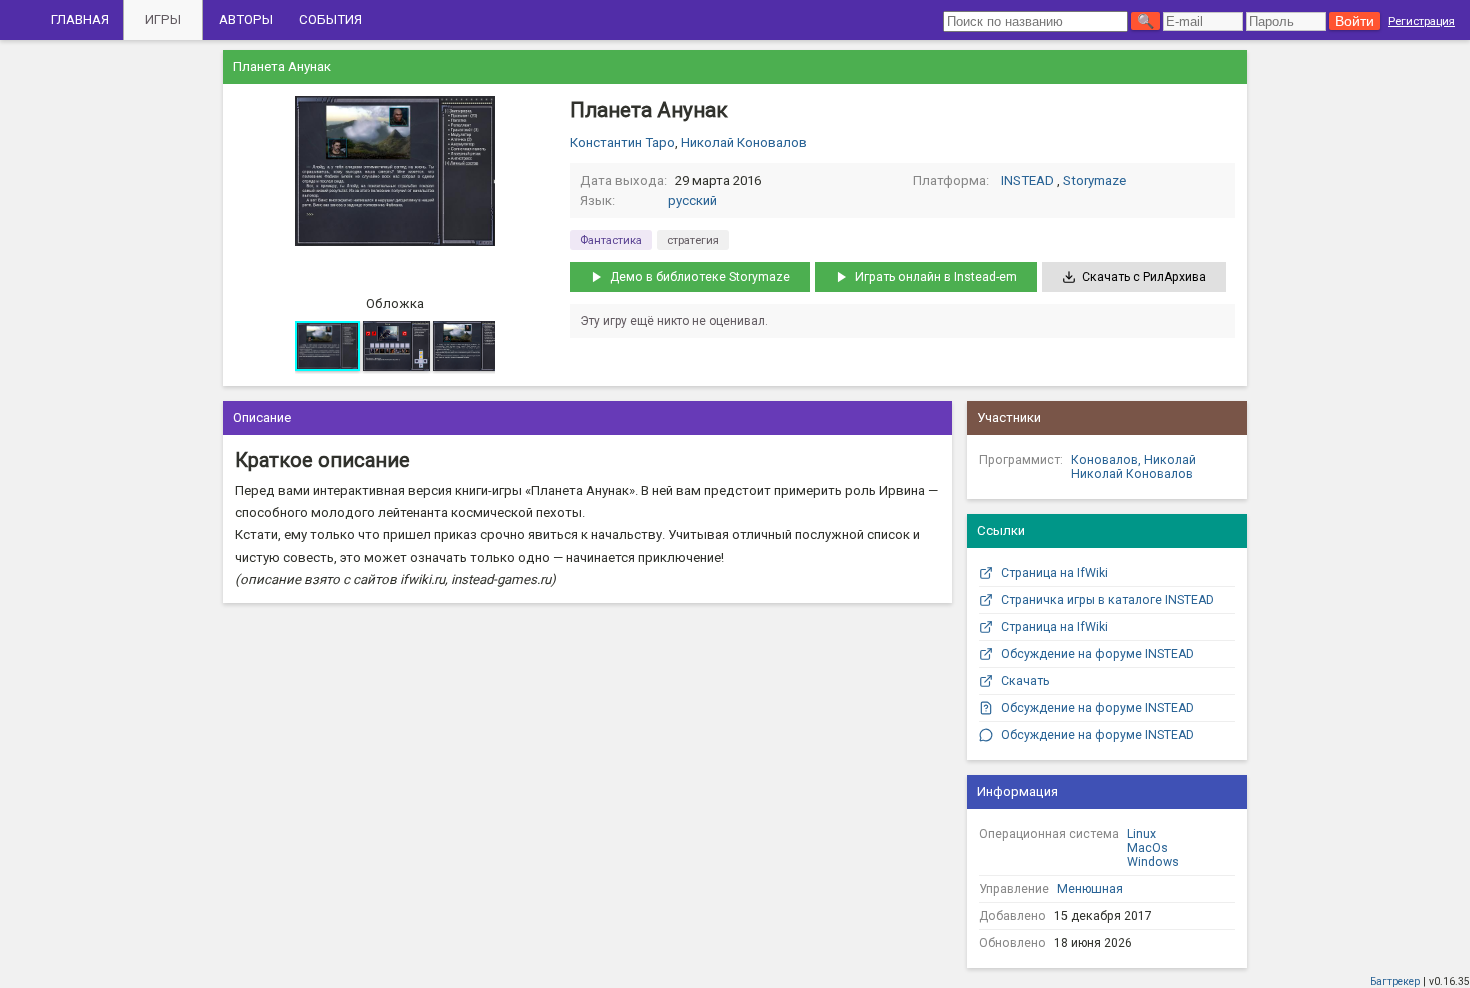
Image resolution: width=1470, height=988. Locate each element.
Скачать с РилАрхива (1144, 277)
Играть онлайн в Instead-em (936, 277)
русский (692, 200)
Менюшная (1090, 889)
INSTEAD (1027, 180)
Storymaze (1094, 180)
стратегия (693, 240)
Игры (163, 19)
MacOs (1147, 848)
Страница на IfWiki (1054, 573)
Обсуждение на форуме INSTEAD (1097, 654)
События (330, 19)
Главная (80, 19)
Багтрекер (1395, 981)
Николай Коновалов (744, 142)
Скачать (1025, 681)
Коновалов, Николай (1133, 460)
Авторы (246, 19)
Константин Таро (622, 142)
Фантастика (611, 240)
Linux (1141, 834)
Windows (1153, 862)
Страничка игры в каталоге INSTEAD (1107, 600)
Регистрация (1421, 21)
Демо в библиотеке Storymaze (700, 277)
